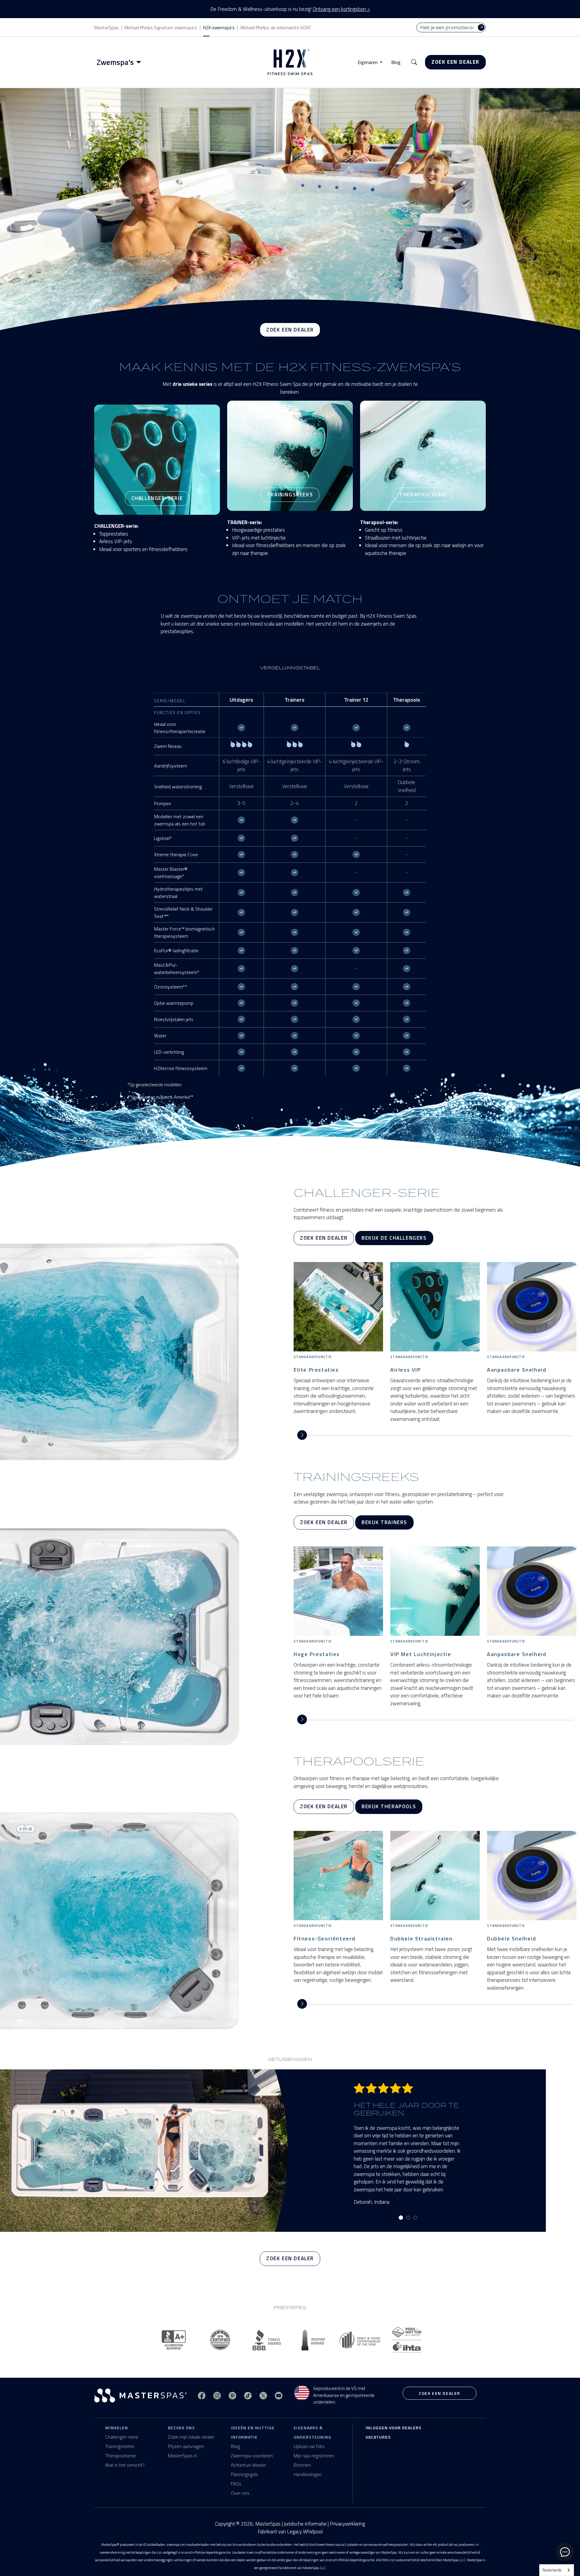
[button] (414, 62)
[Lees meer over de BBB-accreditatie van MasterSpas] (174, 2340)
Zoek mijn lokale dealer (191, 2437)
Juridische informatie (305, 2524)
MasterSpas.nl (182, 2456)
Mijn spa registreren (314, 2456)
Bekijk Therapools (389, 1806)
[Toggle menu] (140, 62)
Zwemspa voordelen (252, 2456)
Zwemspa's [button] (115, 62)
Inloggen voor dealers (393, 2428)
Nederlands (552, 2570)
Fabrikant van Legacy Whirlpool (290, 2532)
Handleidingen (308, 2474)
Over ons (240, 2493)
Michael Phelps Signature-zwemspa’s (161, 28)
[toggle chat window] (565, 2552)
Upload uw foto (309, 2446)
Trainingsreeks (120, 2446)
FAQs (236, 2484)
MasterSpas (106, 28)
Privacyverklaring (347, 2524)
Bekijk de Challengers (394, 1238)
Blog (396, 62)
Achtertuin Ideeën (248, 2465)
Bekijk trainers (384, 1522)
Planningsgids (244, 2474)
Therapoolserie (121, 2456)
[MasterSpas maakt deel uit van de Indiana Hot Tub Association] (406, 2340)
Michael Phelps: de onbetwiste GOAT (276, 28)
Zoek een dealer (455, 62)
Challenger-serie (122, 2437)
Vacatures (378, 2437)
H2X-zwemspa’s (219, 28)
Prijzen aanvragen (186, 2446)
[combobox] (557, 2570)
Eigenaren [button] (368, 62)
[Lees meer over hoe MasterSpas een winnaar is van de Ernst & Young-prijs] (360, 2340)
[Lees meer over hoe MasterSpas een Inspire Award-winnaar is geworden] (314, 2340)
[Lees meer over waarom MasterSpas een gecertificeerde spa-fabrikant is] (221, 2340)
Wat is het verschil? (125, 2465)
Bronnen (302, 2465)
